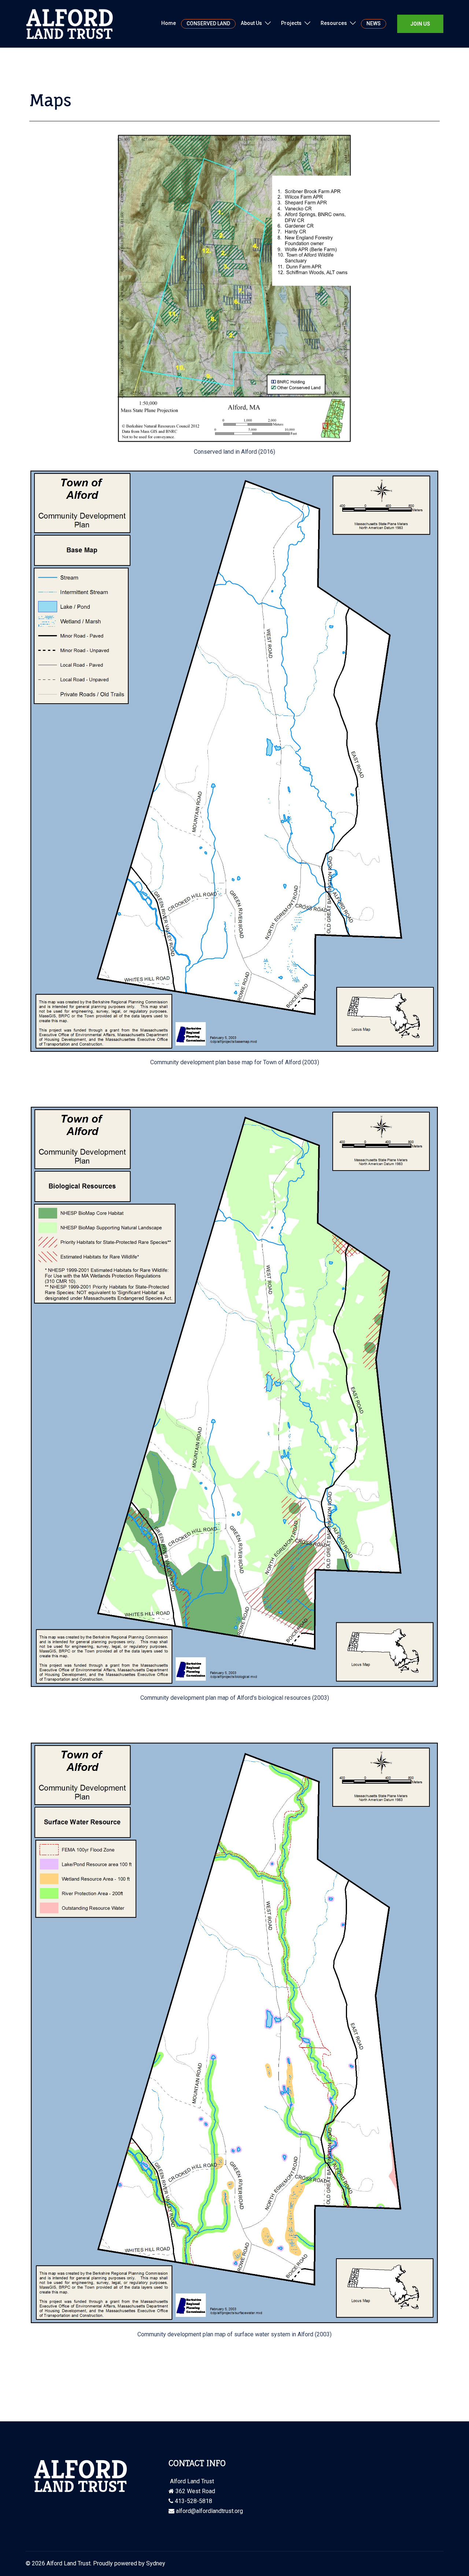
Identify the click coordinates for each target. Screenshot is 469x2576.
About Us (251, 23)
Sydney (156, 2563)
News (374, 23)
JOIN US (420, 24)
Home (169, 23)
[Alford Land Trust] (70, 23)
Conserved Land (208, 23)
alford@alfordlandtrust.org (209, 2511)
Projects (291, 23)
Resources (334, 23)
